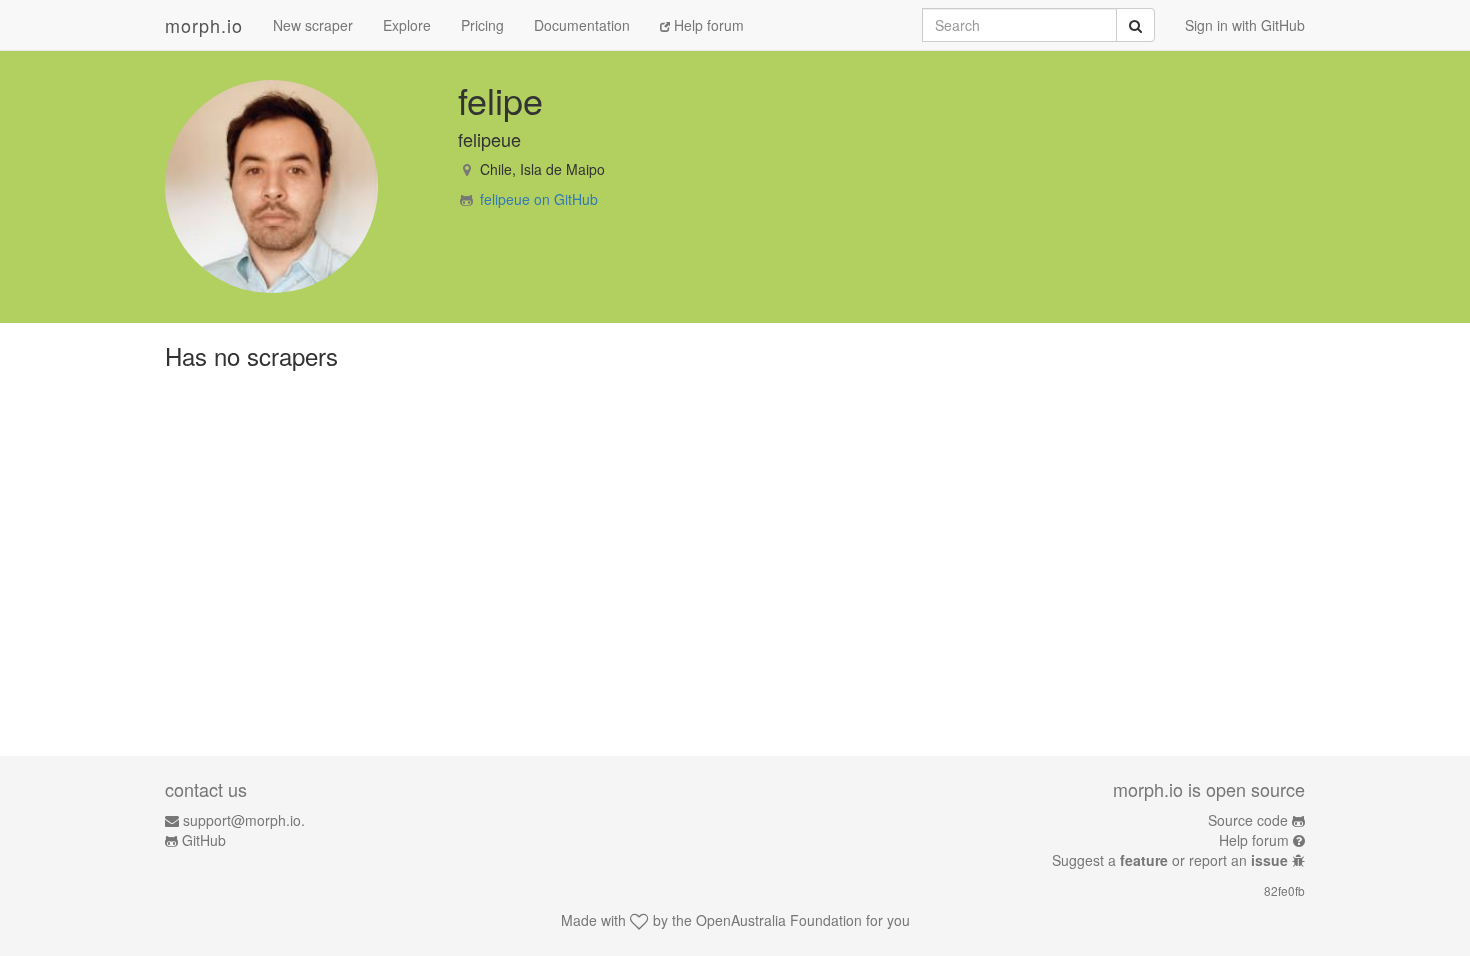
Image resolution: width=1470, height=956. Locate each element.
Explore (407, 25)
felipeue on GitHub (539, 199)
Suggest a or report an (1170, 860)
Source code (1248, 820)
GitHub (204, 840)
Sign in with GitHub (1245, 25)
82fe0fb (1284, 890)
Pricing (482, 25)
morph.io (204, 25)
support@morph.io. (244, 820)
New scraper (313, 25)
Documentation (582, 25)
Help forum (707, 25)
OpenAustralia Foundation (779, 920)
